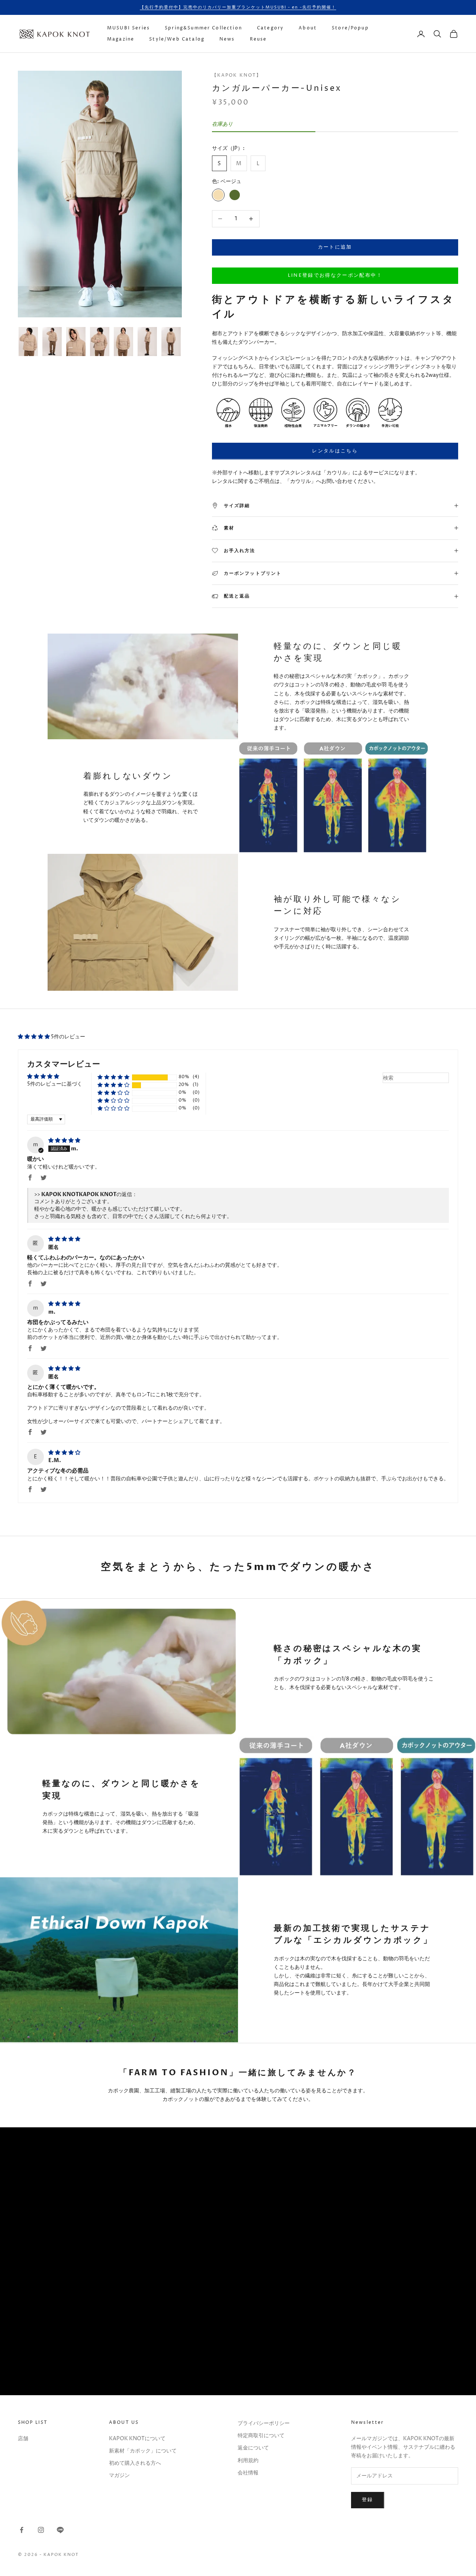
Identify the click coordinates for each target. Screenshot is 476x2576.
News (227, 39)
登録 (368, 2500)
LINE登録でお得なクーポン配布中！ (335, 275)
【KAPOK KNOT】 (237, 75)
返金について (253, 2448)
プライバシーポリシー (264, 2423)
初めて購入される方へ (135, 2463)
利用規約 (248, 2460)
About (308, 28)
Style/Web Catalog (177, 39)
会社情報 (248, 2473)
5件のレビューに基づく (55, 1084)
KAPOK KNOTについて (137, 2439)
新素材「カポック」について (143, 2451)
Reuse (258, 39)
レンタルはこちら (335, 451)
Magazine (121, 39)
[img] (64, 1140)
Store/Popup (350, 28)
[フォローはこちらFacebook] (22, 2530)
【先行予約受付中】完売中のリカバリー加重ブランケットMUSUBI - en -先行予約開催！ (238, 7)
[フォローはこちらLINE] (60, 2530)
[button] (34, 1037)
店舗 (23, 2439)
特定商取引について (261, 2436)
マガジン (119, 2475)
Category (270, 28)
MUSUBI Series (128, 28)
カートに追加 (335, 247)
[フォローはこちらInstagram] (41, 2530)
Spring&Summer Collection (203, 28)
